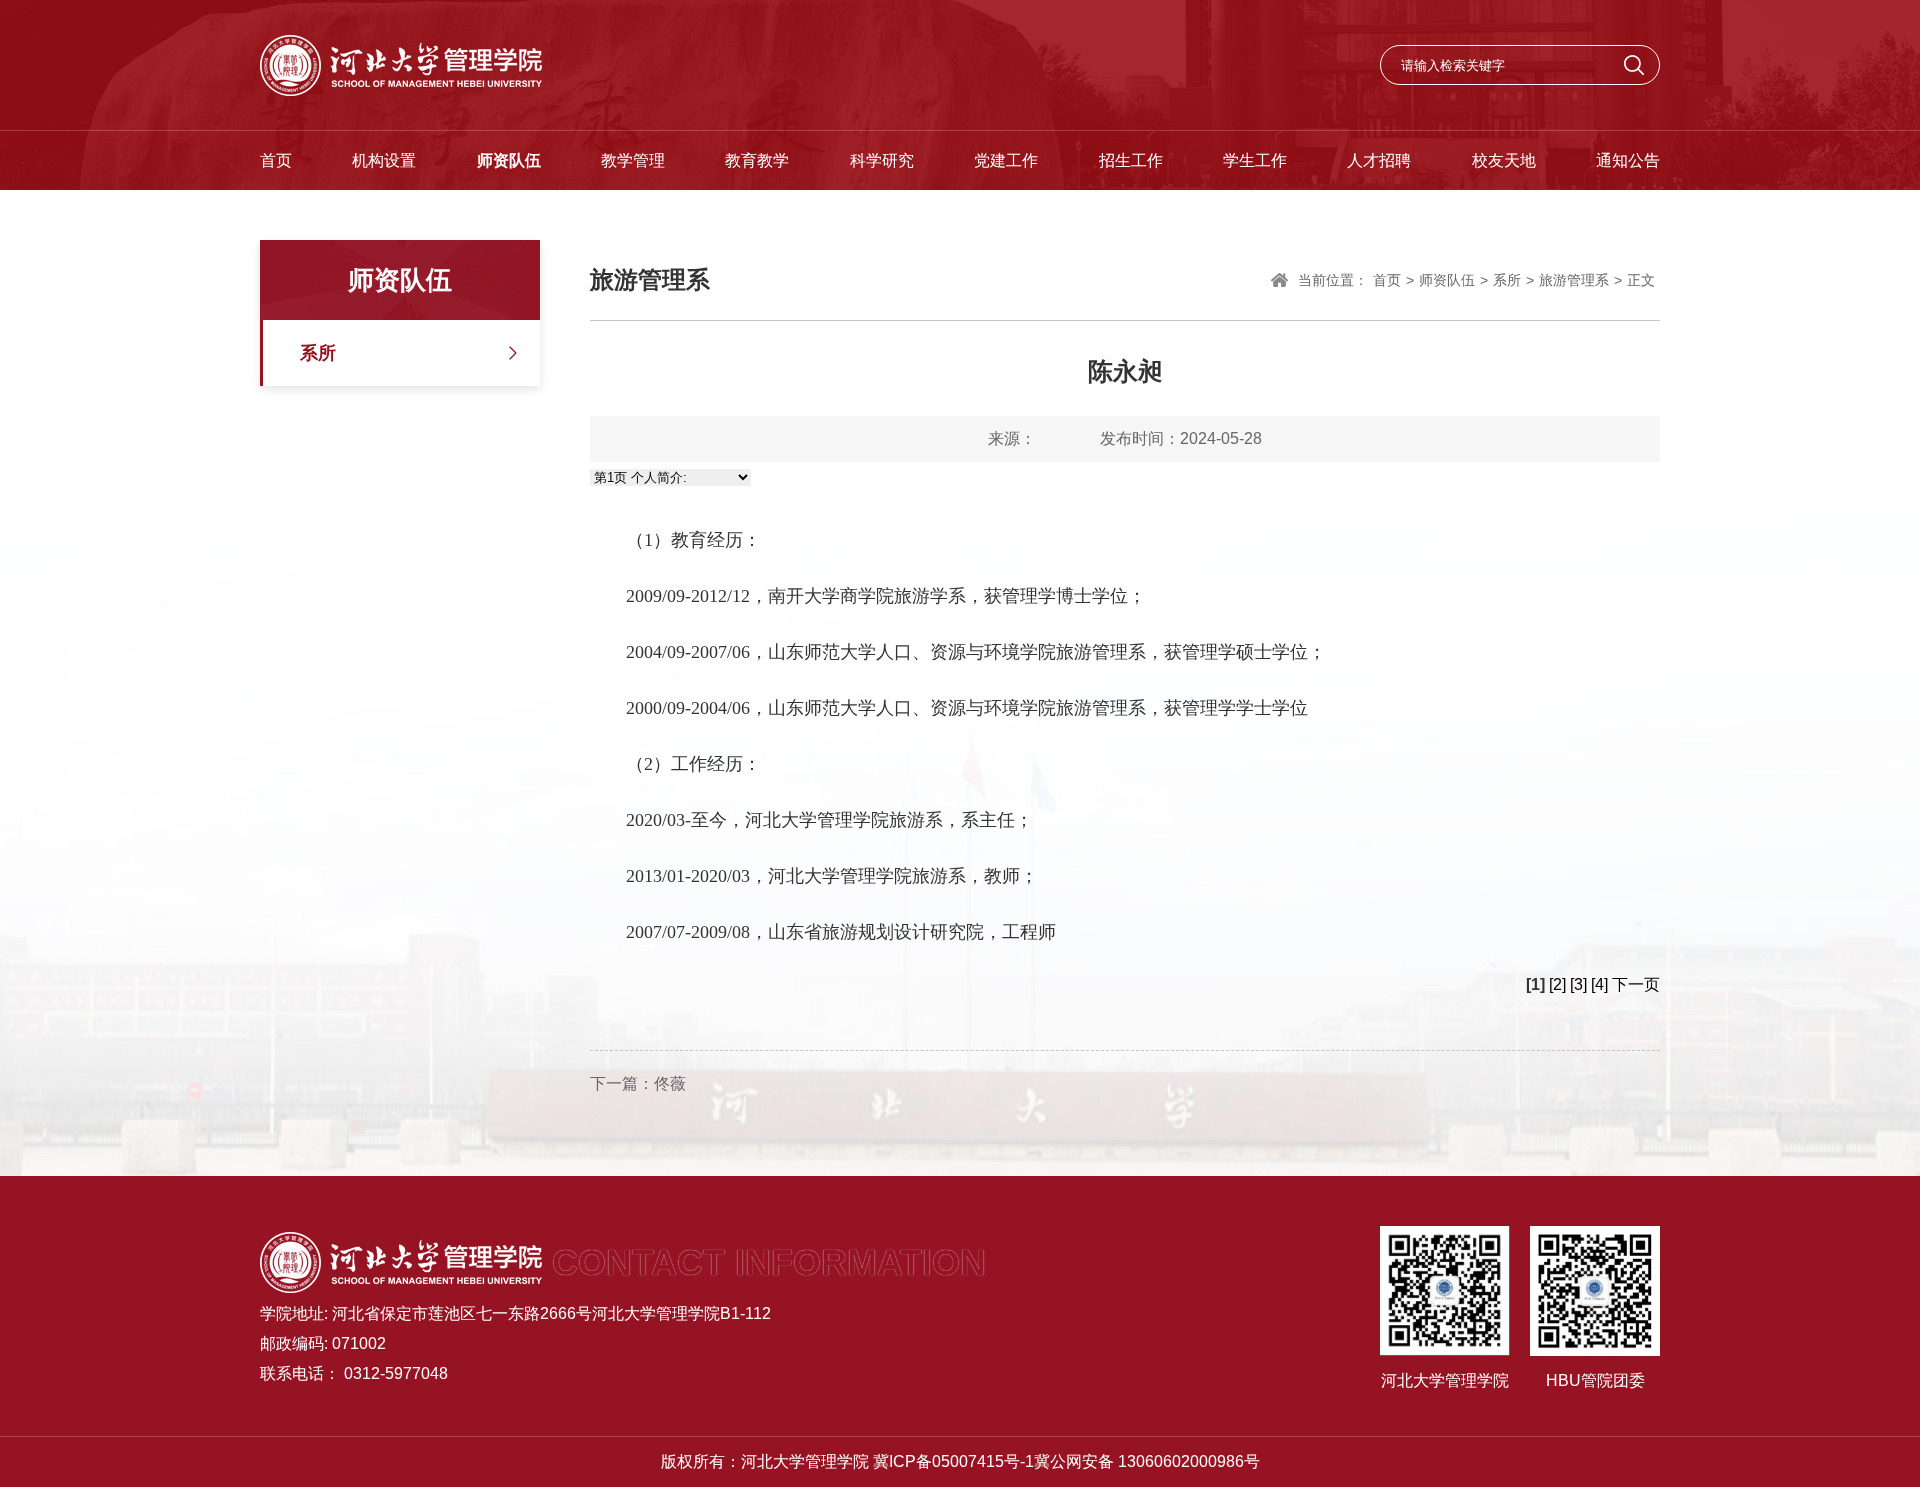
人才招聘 (1379, 160)
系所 (318, 353)
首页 (276, 160)
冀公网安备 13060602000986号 (1147, 1461)
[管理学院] (401, 65)
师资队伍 (509, 160)
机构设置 (384, 160)
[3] (1578, 984)
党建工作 (1006, 160)
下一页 (1636, 984)
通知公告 (1628, 160)
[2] (1557, 984)
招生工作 (1131, 160)
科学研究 (882, 160)
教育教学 (757, 160)
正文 (1641, 280)
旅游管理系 (1574, 280)
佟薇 (670, 1083)
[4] (1599, 984)
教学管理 (633, 160)
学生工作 (1255, 160)
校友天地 (1504, 160)
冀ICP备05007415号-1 (953, 1461)
